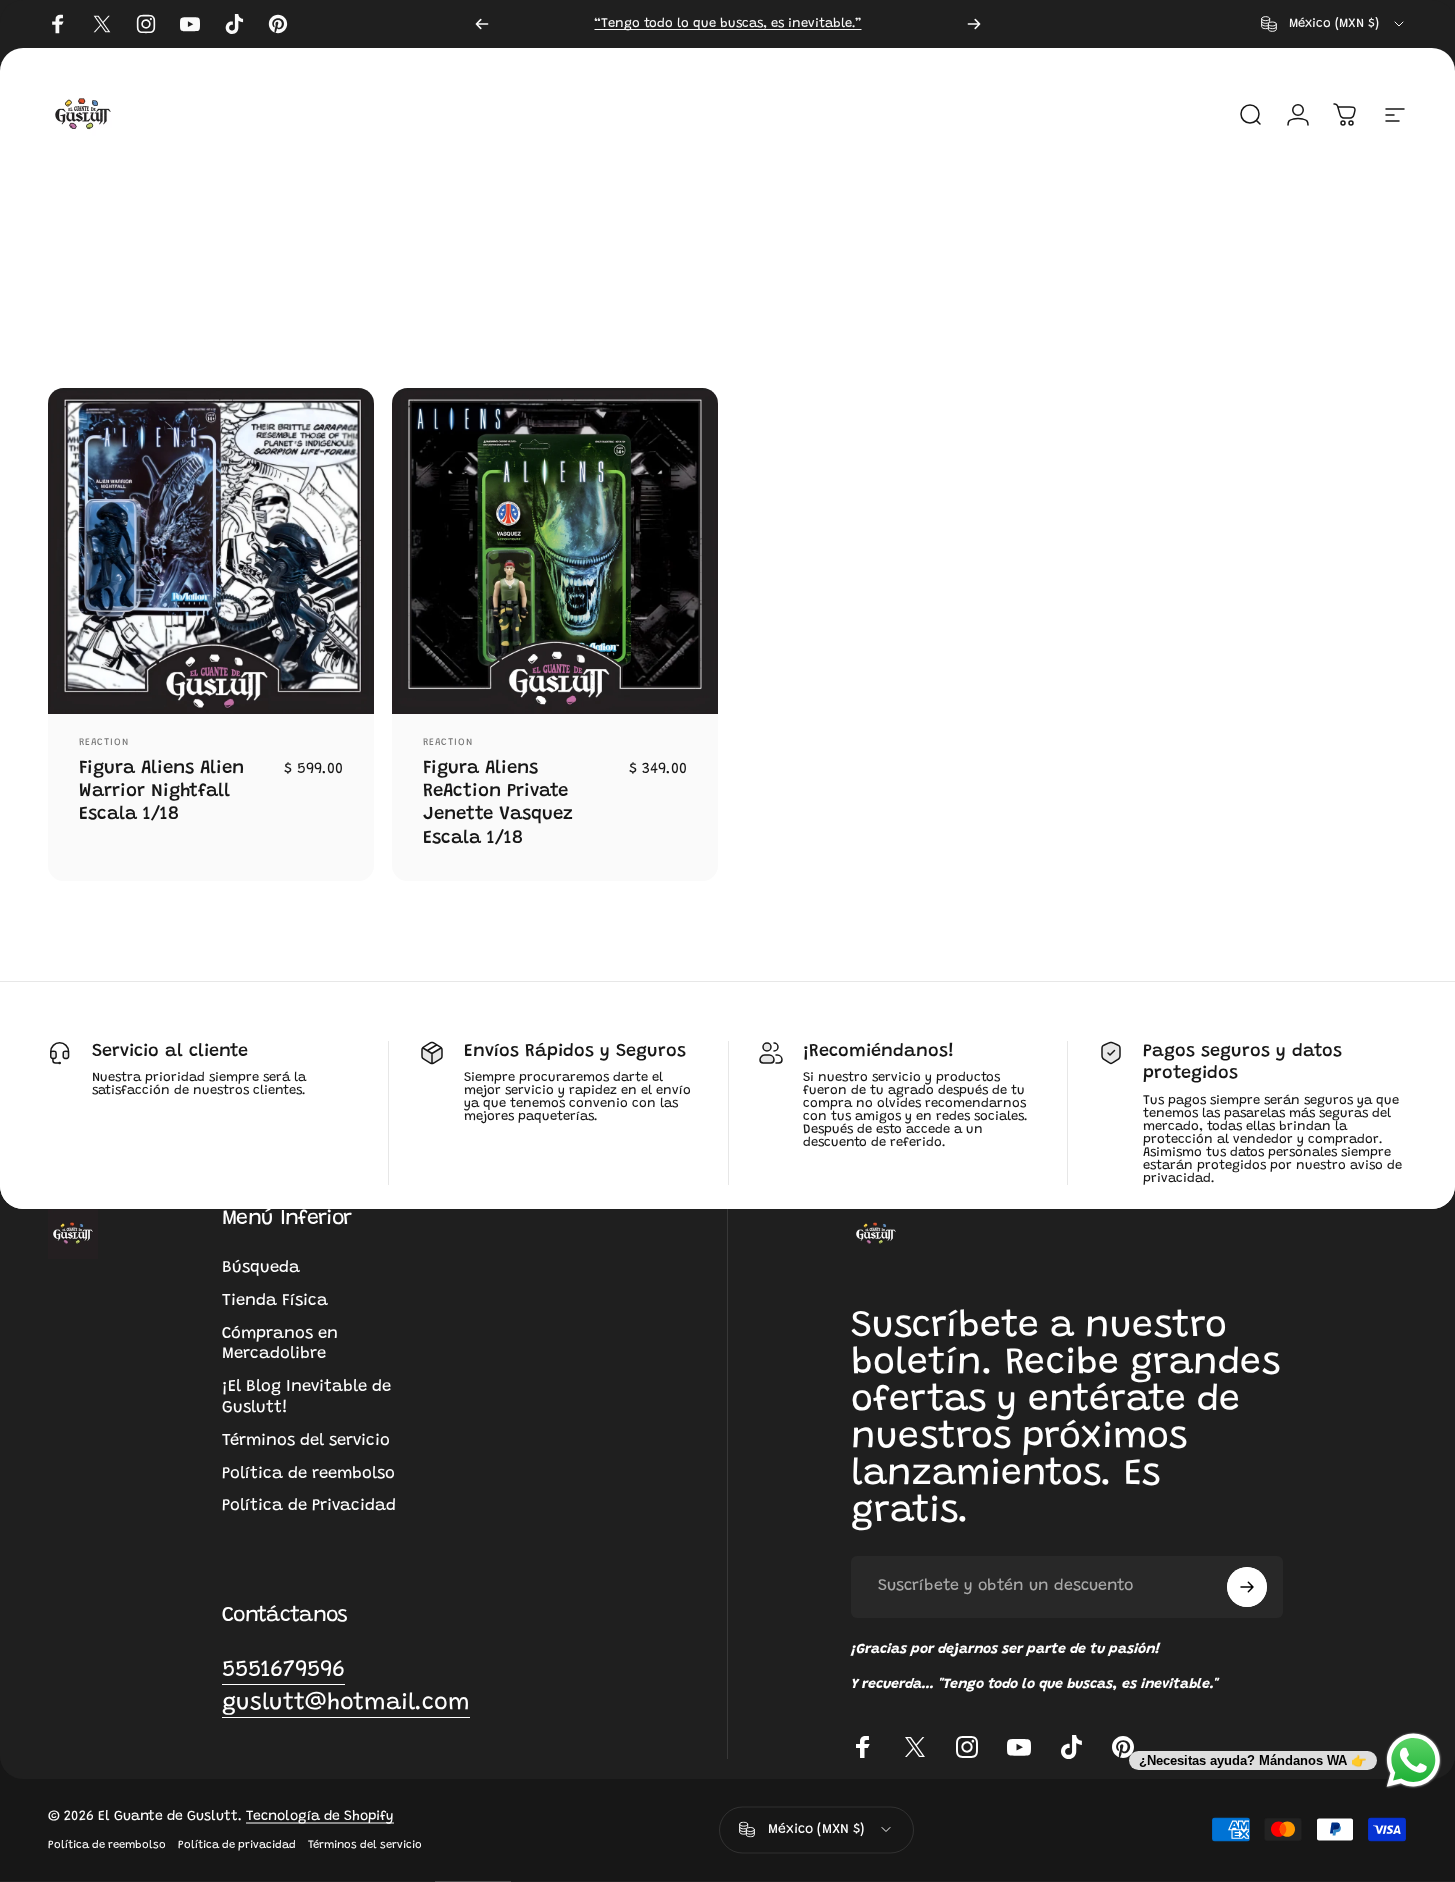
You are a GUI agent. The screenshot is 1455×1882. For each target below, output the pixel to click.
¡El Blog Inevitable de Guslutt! (306, 1397)
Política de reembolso (308, 1474)
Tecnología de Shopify (320, 1816)
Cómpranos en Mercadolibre (280, 1344)
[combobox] (1334, 24)
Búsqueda (261, 1268)
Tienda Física (275, 1301)
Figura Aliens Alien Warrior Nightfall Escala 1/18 (161, 792)
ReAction (104, 743)
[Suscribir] (1247, 1587)
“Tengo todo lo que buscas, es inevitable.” (727, 23)
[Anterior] (482, 24)
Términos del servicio (306, 1441)
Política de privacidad (237, 1844)
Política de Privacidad (309, 1506)
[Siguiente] (974, 24)
